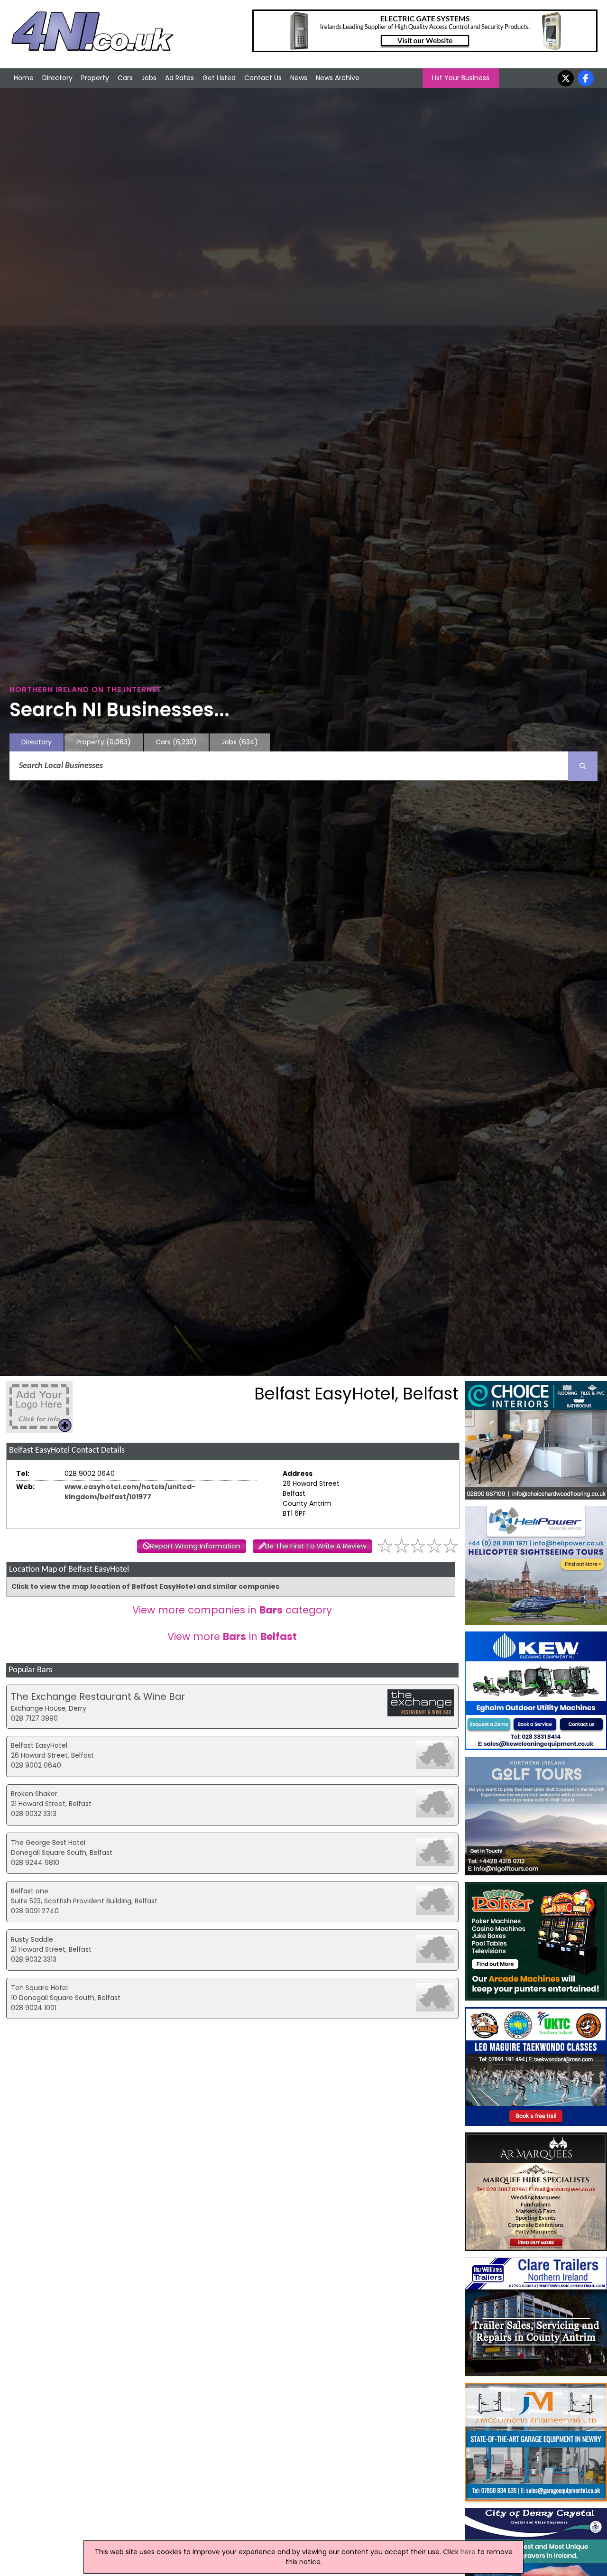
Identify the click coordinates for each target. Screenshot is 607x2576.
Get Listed (219, 78)
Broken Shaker (34, 1794)
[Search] (583, 766)
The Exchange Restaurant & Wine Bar (98, 1696)
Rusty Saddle (32, 1939)
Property (95, 78)
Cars (125, 78)
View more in (232, 1636)
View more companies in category (232, 1610)
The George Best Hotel (48, 1843)
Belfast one (30, 1891)
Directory (57, 78)
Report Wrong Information (195, 1546)
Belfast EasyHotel (39, 1745)
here (468, 2552)
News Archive (338, 78)
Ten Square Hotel (39, 1988)
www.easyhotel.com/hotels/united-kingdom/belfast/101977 (130, 1492)
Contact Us (263, 78)
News (299, 78)
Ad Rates (179, 78)
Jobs (149, 78)
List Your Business (461, 78)
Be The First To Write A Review (316, 1546)
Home (24, 78)
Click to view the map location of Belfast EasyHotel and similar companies (145, 1586)
